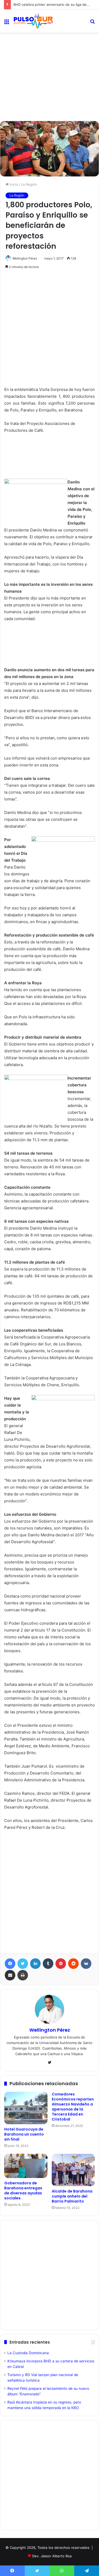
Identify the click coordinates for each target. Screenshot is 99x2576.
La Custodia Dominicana (28, 2353)
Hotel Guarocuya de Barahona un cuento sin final (24, 2134)
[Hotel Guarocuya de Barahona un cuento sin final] (26, 2108)
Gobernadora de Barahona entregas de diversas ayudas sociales (23, 2191)
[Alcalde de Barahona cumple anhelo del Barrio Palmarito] (73, 2170)
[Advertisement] (49, 56)
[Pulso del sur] (33, 21)
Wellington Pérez (25, 258)
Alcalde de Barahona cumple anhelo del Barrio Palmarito (72, 2196)
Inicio (13, 184)
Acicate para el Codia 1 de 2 (36, 4)
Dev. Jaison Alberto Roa (52, 2556)
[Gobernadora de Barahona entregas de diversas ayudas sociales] (26, 2166)
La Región (29, 184)
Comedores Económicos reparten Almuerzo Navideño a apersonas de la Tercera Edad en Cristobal (73, 2107)
